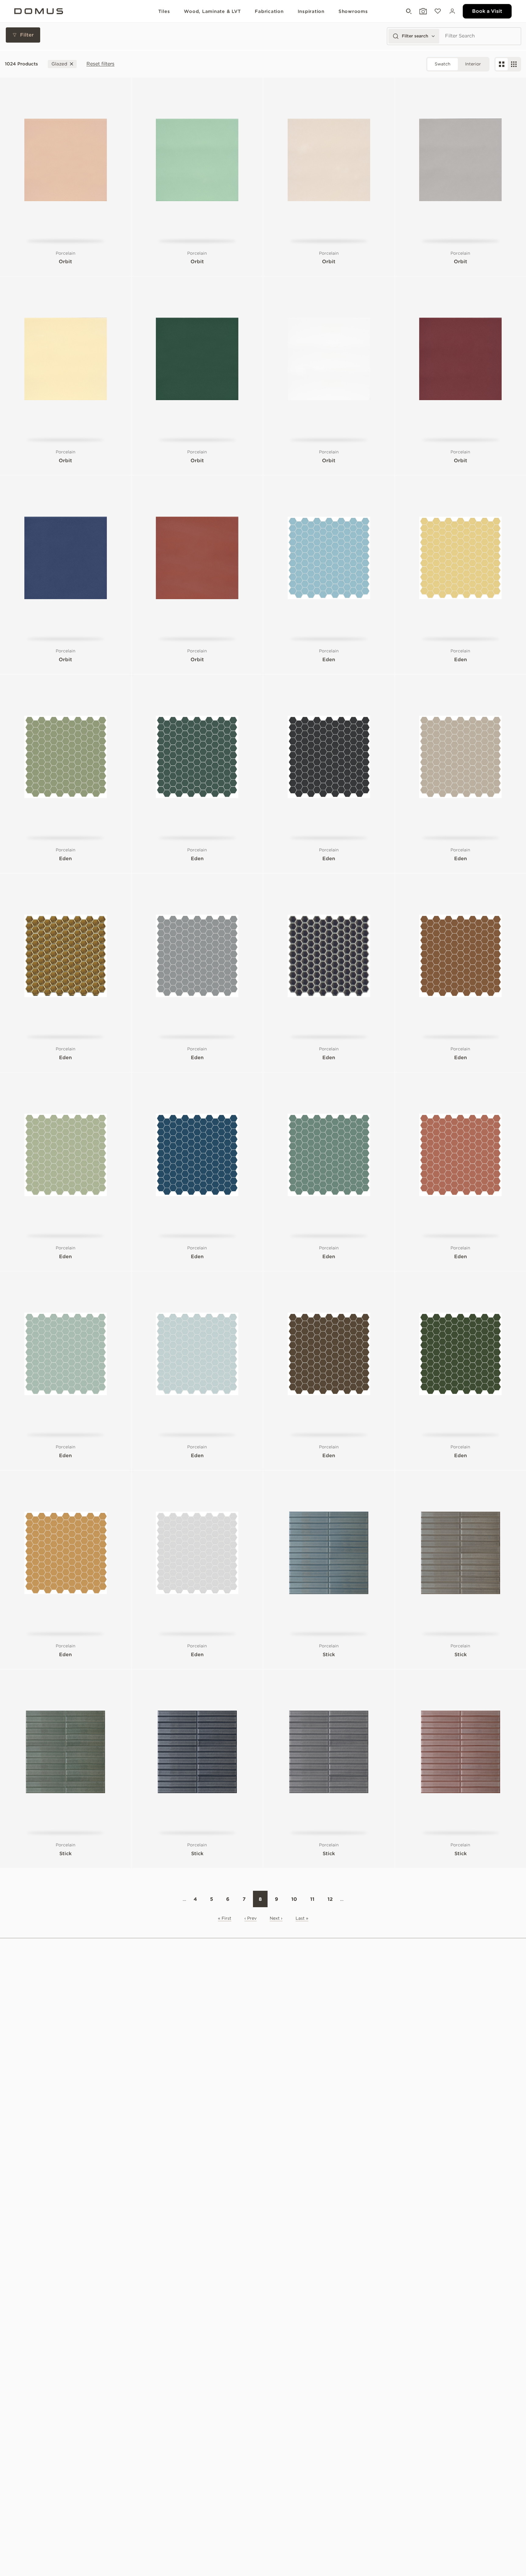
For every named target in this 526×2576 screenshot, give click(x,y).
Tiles (164, 11)
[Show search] (408, 11)
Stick (329, 1655)
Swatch (443, 64)
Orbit (65, 262)
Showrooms (353, 11)
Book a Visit (487, 11)
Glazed (59, 64)
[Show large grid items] (502, 64)
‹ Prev (251, 1918)
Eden (329, 660)
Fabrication (269, 11)
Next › (276, 1918)
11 (312, 1899)
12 (330, 1899)
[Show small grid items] (514, 64)
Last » (302, 1918)
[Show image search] (423, 11)
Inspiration (311, 11)
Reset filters (100, 64)
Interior (473, 64)
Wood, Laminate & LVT (212, 11)
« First (225, 1918)
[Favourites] (437, 11)
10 (294, 1899)
